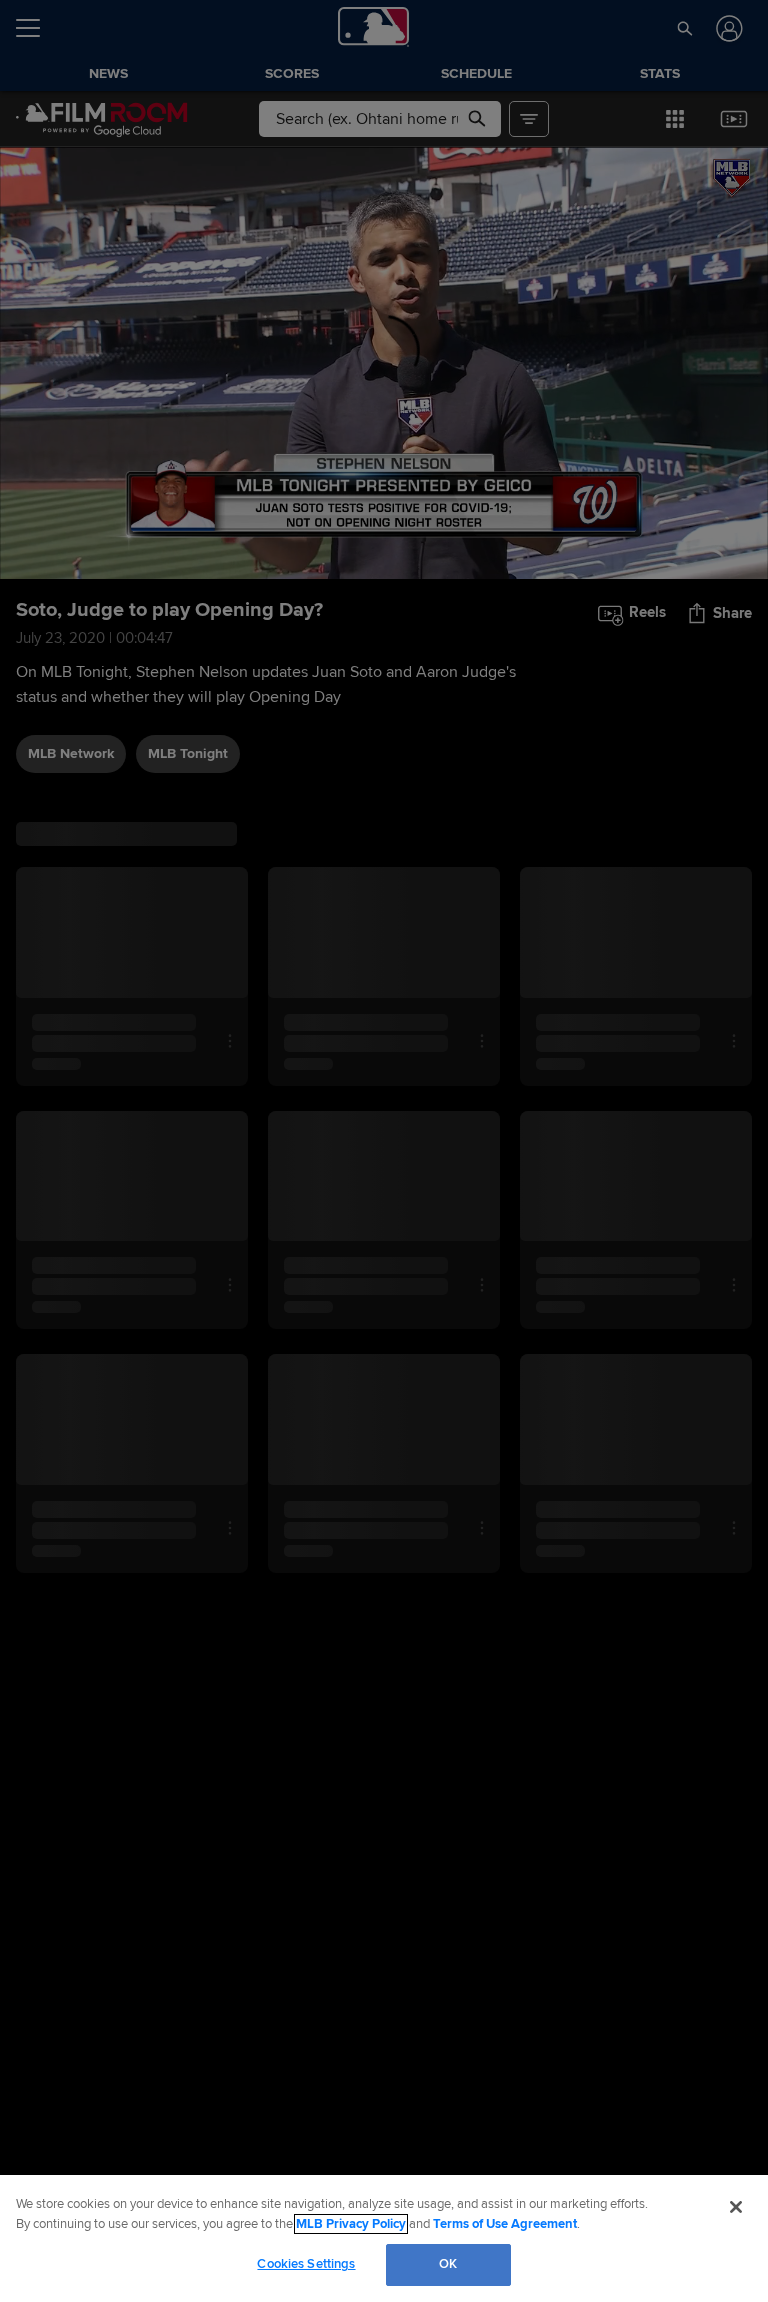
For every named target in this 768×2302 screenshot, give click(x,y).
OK (448, 2264)
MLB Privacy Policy (351, 2224)
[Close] (736, 2207)
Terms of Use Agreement (505, 2224)
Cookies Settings (306, 2264)
